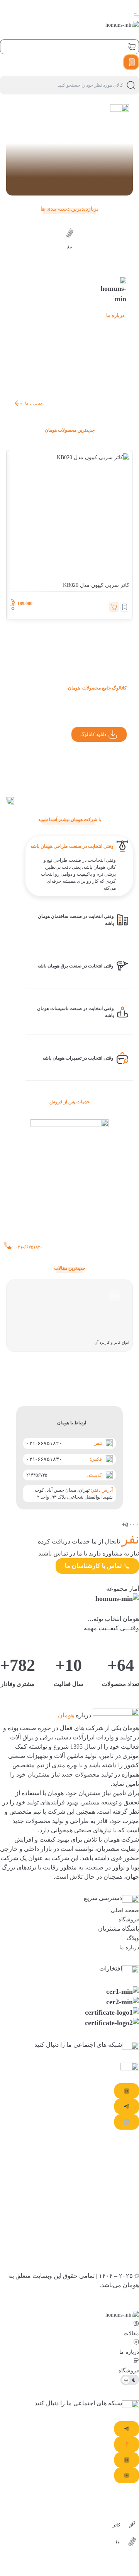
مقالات (131, 2333)
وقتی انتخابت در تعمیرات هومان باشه (78, 1058)
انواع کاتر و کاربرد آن (112, 1342)
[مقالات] (136, 2324)
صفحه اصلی (125, 1910)
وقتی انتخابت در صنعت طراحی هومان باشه (72, 846)
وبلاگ (114, 1295)
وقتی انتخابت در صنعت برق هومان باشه (75, 966)
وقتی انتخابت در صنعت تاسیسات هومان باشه (75, 1012)
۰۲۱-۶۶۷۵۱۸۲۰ (44, 1443)
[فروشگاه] (136, 2361)
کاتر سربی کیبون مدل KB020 (96, 585)
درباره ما (129, 1947)
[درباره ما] (136, 2342)
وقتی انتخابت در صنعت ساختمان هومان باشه (76, 920)
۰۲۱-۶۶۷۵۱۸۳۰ (44, 1459)
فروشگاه (129, 1920)
